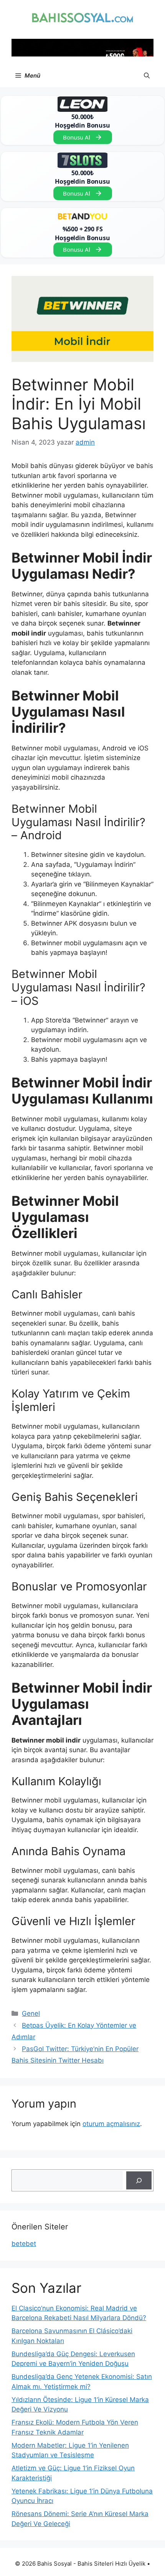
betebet (24, 2244)
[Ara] (139, 2181)
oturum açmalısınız (111, 2124)
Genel (31, 2013)
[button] (147, 76)
